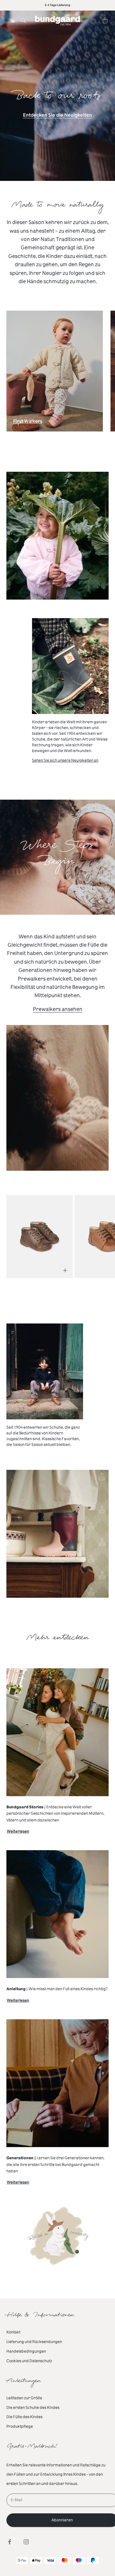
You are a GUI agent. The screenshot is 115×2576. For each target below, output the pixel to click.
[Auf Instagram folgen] (26, 2542)
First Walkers (28, 423)
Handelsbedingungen (26, 2351)
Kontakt (13, 2332)
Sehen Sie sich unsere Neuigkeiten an (65, 760)
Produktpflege (20, 2426)
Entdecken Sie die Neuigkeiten (57, 115)
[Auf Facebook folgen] (10, 2542)
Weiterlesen (18, 1832)
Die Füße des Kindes (24, 2417)
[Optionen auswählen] (65, 1270)
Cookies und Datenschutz (29, 2361)
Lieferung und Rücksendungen (34, 2342)
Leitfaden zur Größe (24, 2398)
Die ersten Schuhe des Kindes (33, 2408)
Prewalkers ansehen (58, 1009)
